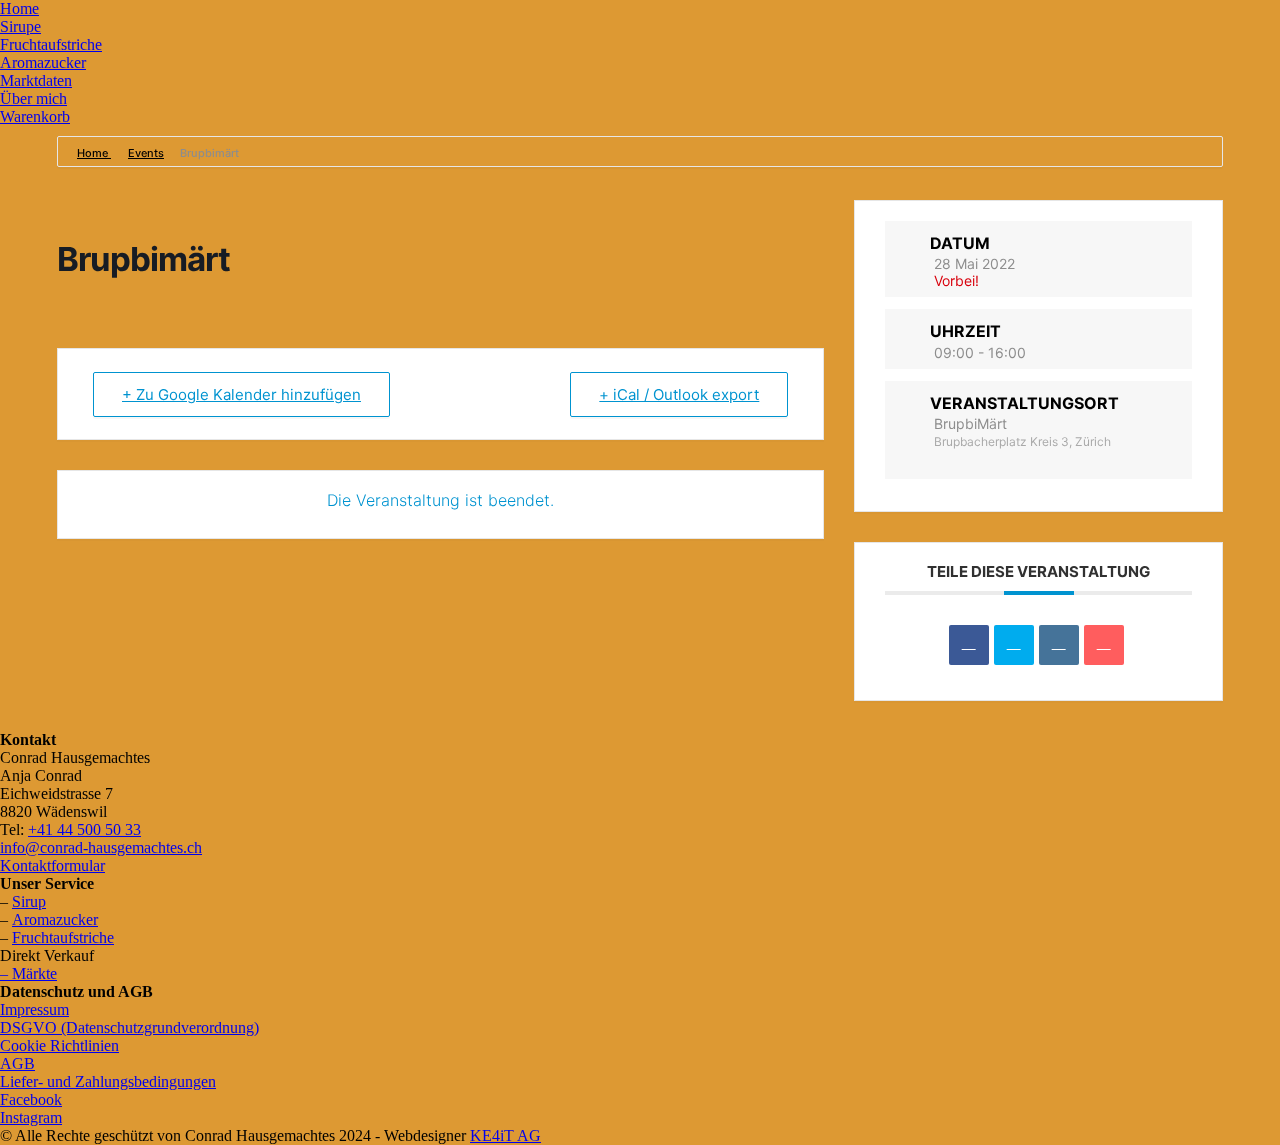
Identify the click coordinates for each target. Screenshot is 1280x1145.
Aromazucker (43, 62)
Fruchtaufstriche (51, 44)
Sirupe (20, 26)
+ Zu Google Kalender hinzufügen (241, 394)
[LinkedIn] (1059, 645)
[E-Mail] (1104, 645)
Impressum (34, 1009)
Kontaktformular (52, 865)
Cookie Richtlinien (59, 1045)
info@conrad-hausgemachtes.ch (101, 847)
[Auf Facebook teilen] (969, 645)
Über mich (33, 98)
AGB (17, 1063)
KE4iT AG (505, 1135)
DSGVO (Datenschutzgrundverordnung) (129, 1027)
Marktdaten (36, 80)
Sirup (29, 901)
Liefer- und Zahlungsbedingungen (108, 1081)
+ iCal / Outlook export (679, 394)
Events (146, 153)
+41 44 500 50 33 (84, 829)
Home (19, 8)
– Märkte (28, 973)
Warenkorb (35, 116)
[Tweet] (1014, 645)
